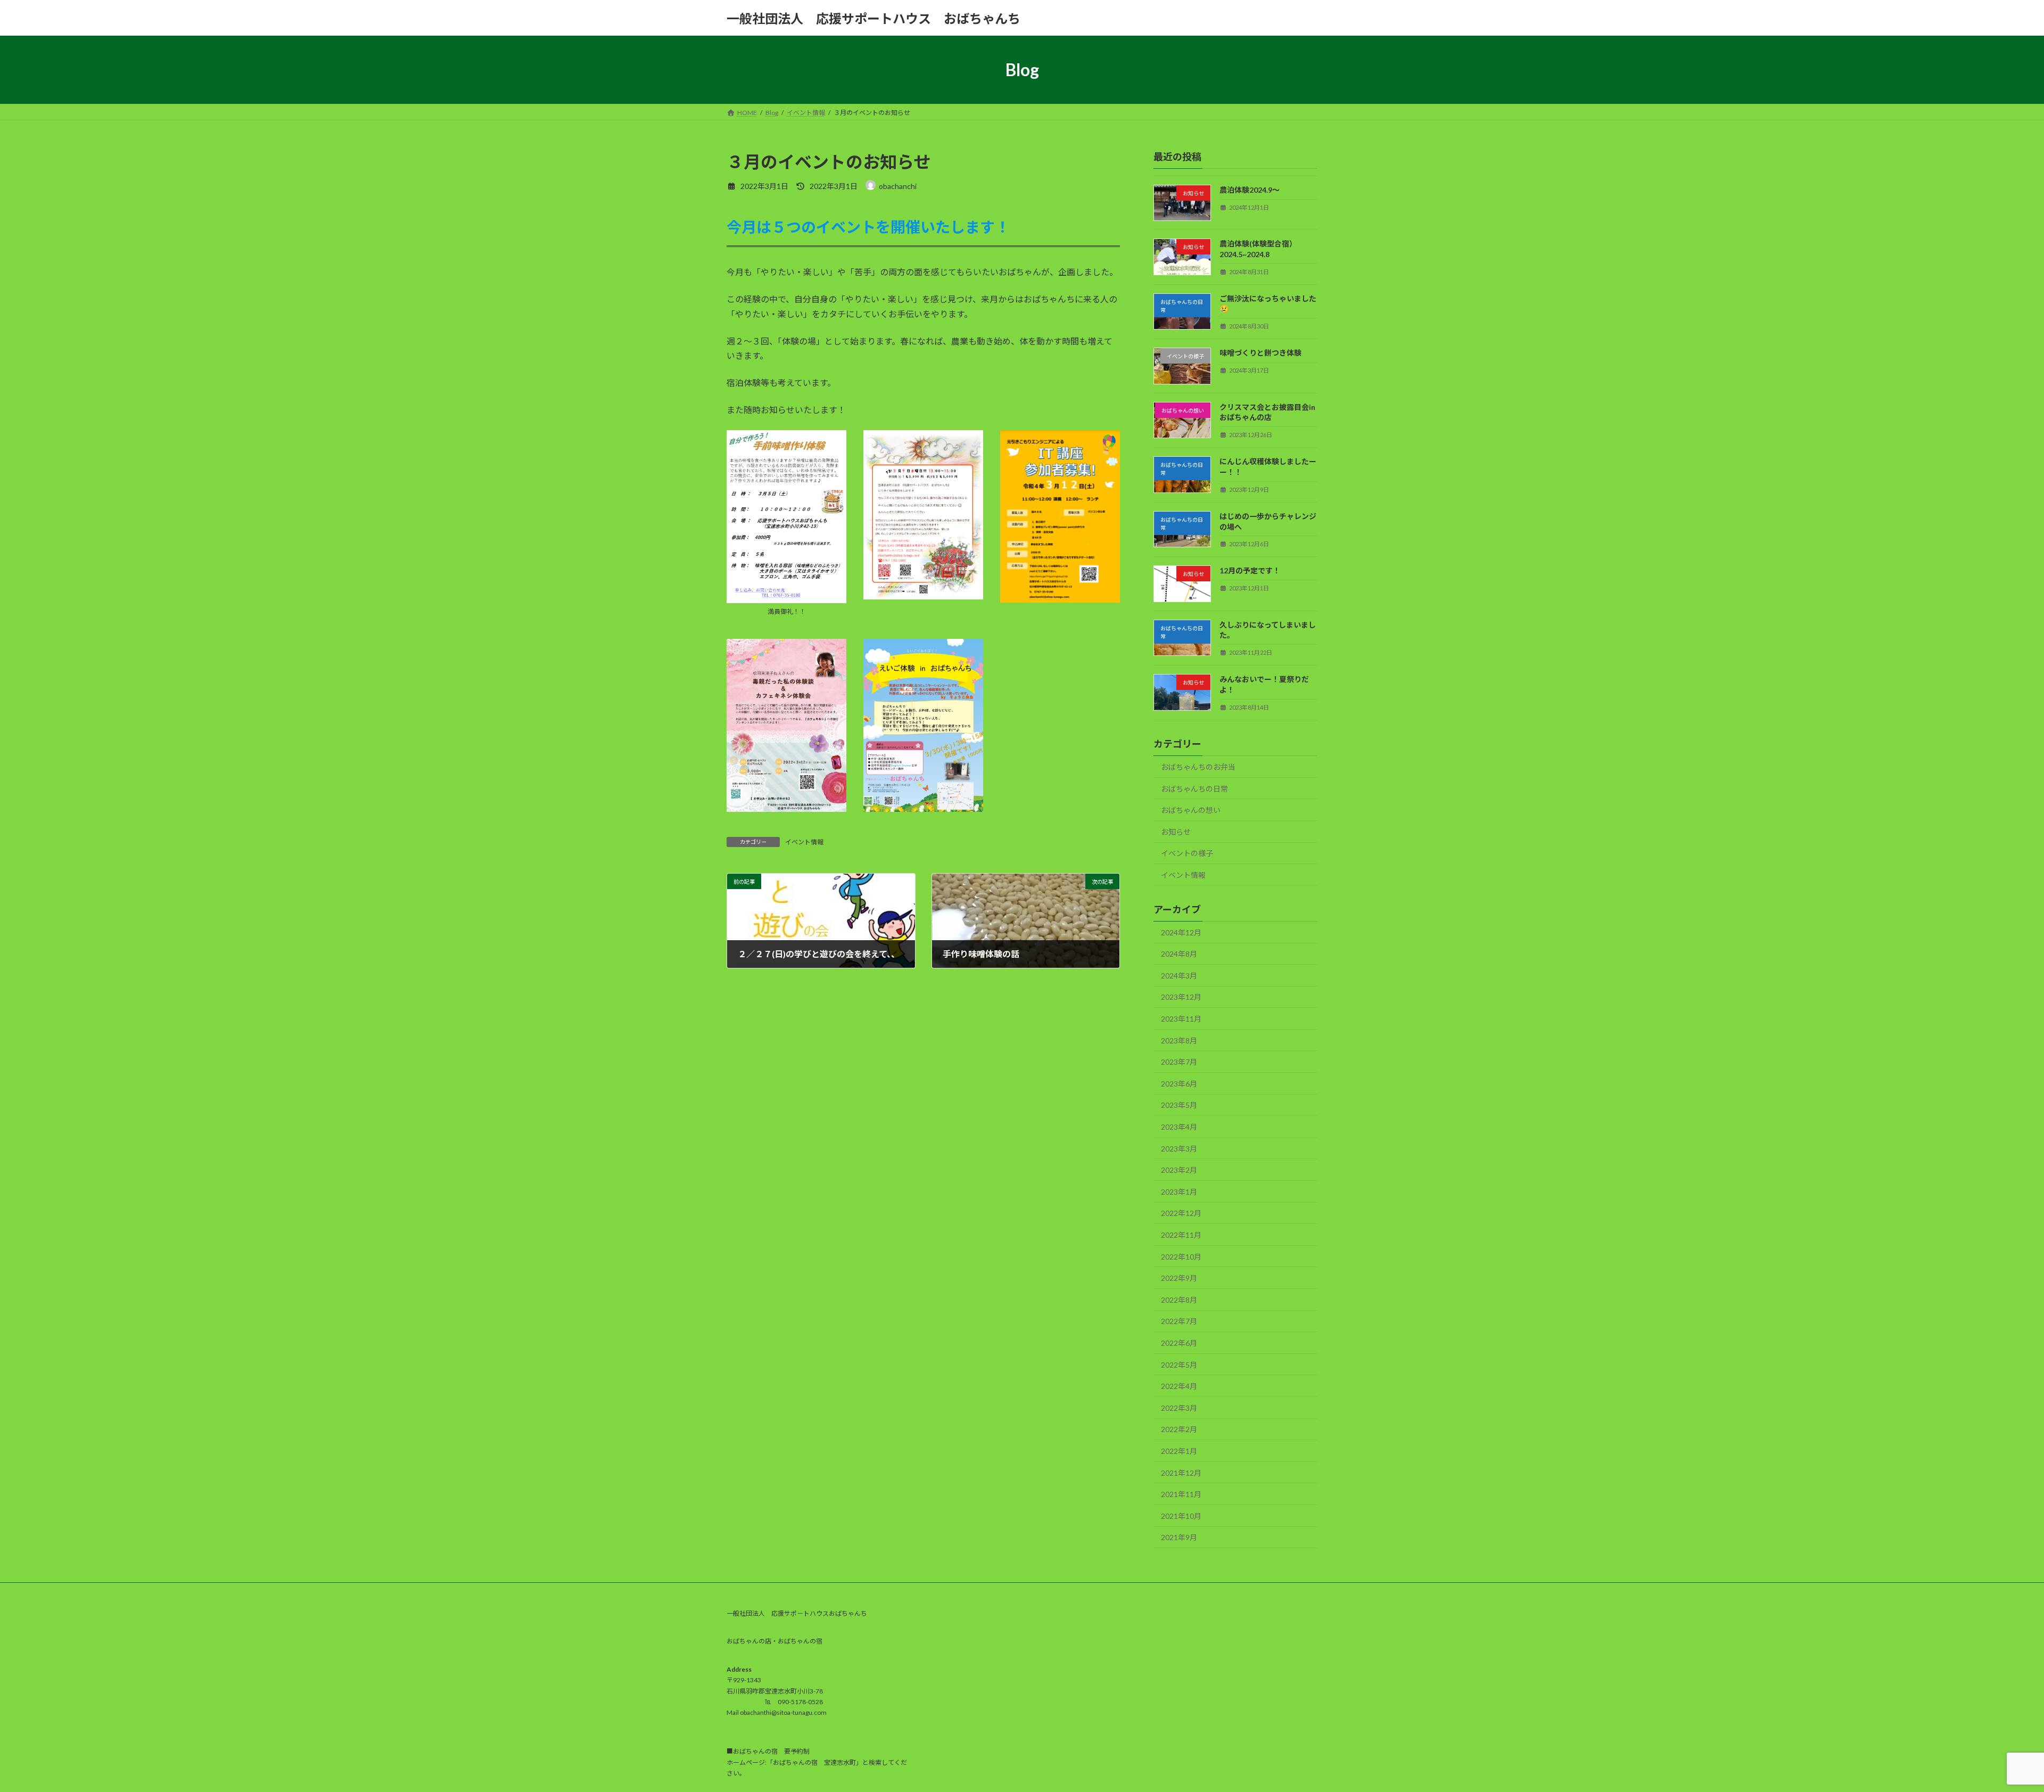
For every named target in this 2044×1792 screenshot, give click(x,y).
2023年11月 (1181, 1019)
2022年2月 (1179, 1430)
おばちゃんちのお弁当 (1198, 767)
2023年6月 (1179, 1084)
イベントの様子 (1187, 854)
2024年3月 (1179, 976)
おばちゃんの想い (1191, 810)
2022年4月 (1179, 1386)
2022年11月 (1181, 1235)
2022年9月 (1179, 1278)
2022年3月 (1179, 1408)
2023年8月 (1179, 1041)
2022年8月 (1179, 1300)
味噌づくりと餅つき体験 (1260, 353)
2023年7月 (1179, 1062)
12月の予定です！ (1250, 571)
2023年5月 (1179, 1105)
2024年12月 (1181, 932)
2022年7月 (1179, 1322)
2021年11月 (1181, 1494)
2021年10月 (1181, 1516)
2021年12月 (1181, 1473)
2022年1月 (1179, 1451)
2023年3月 (1179, 1149)
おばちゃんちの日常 (1194, 789)
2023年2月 (1179, 1170)
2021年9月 (1179, 1538)
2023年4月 (1179, 1127)
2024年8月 (1179, 954)
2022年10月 (1181, 1257)
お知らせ (1176, 832)
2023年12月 (1181, 997)
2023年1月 (1179, 1192)
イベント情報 (804, 842)
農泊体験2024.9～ (1250, 190)
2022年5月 (1179, 1365)
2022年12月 (1181, 1214)
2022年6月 (1179, 1343)
